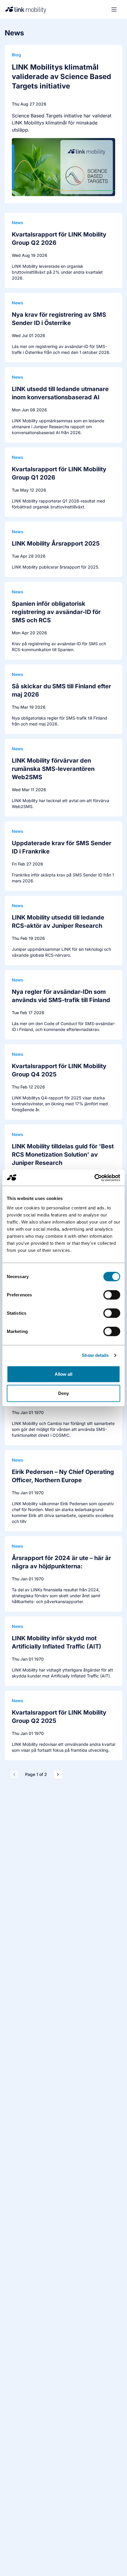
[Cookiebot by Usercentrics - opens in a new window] (94, 1178)
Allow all (64, 1374)
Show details (95, 1355)
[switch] (112, 1295)
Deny (63, 1393)
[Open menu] (114, 9)
